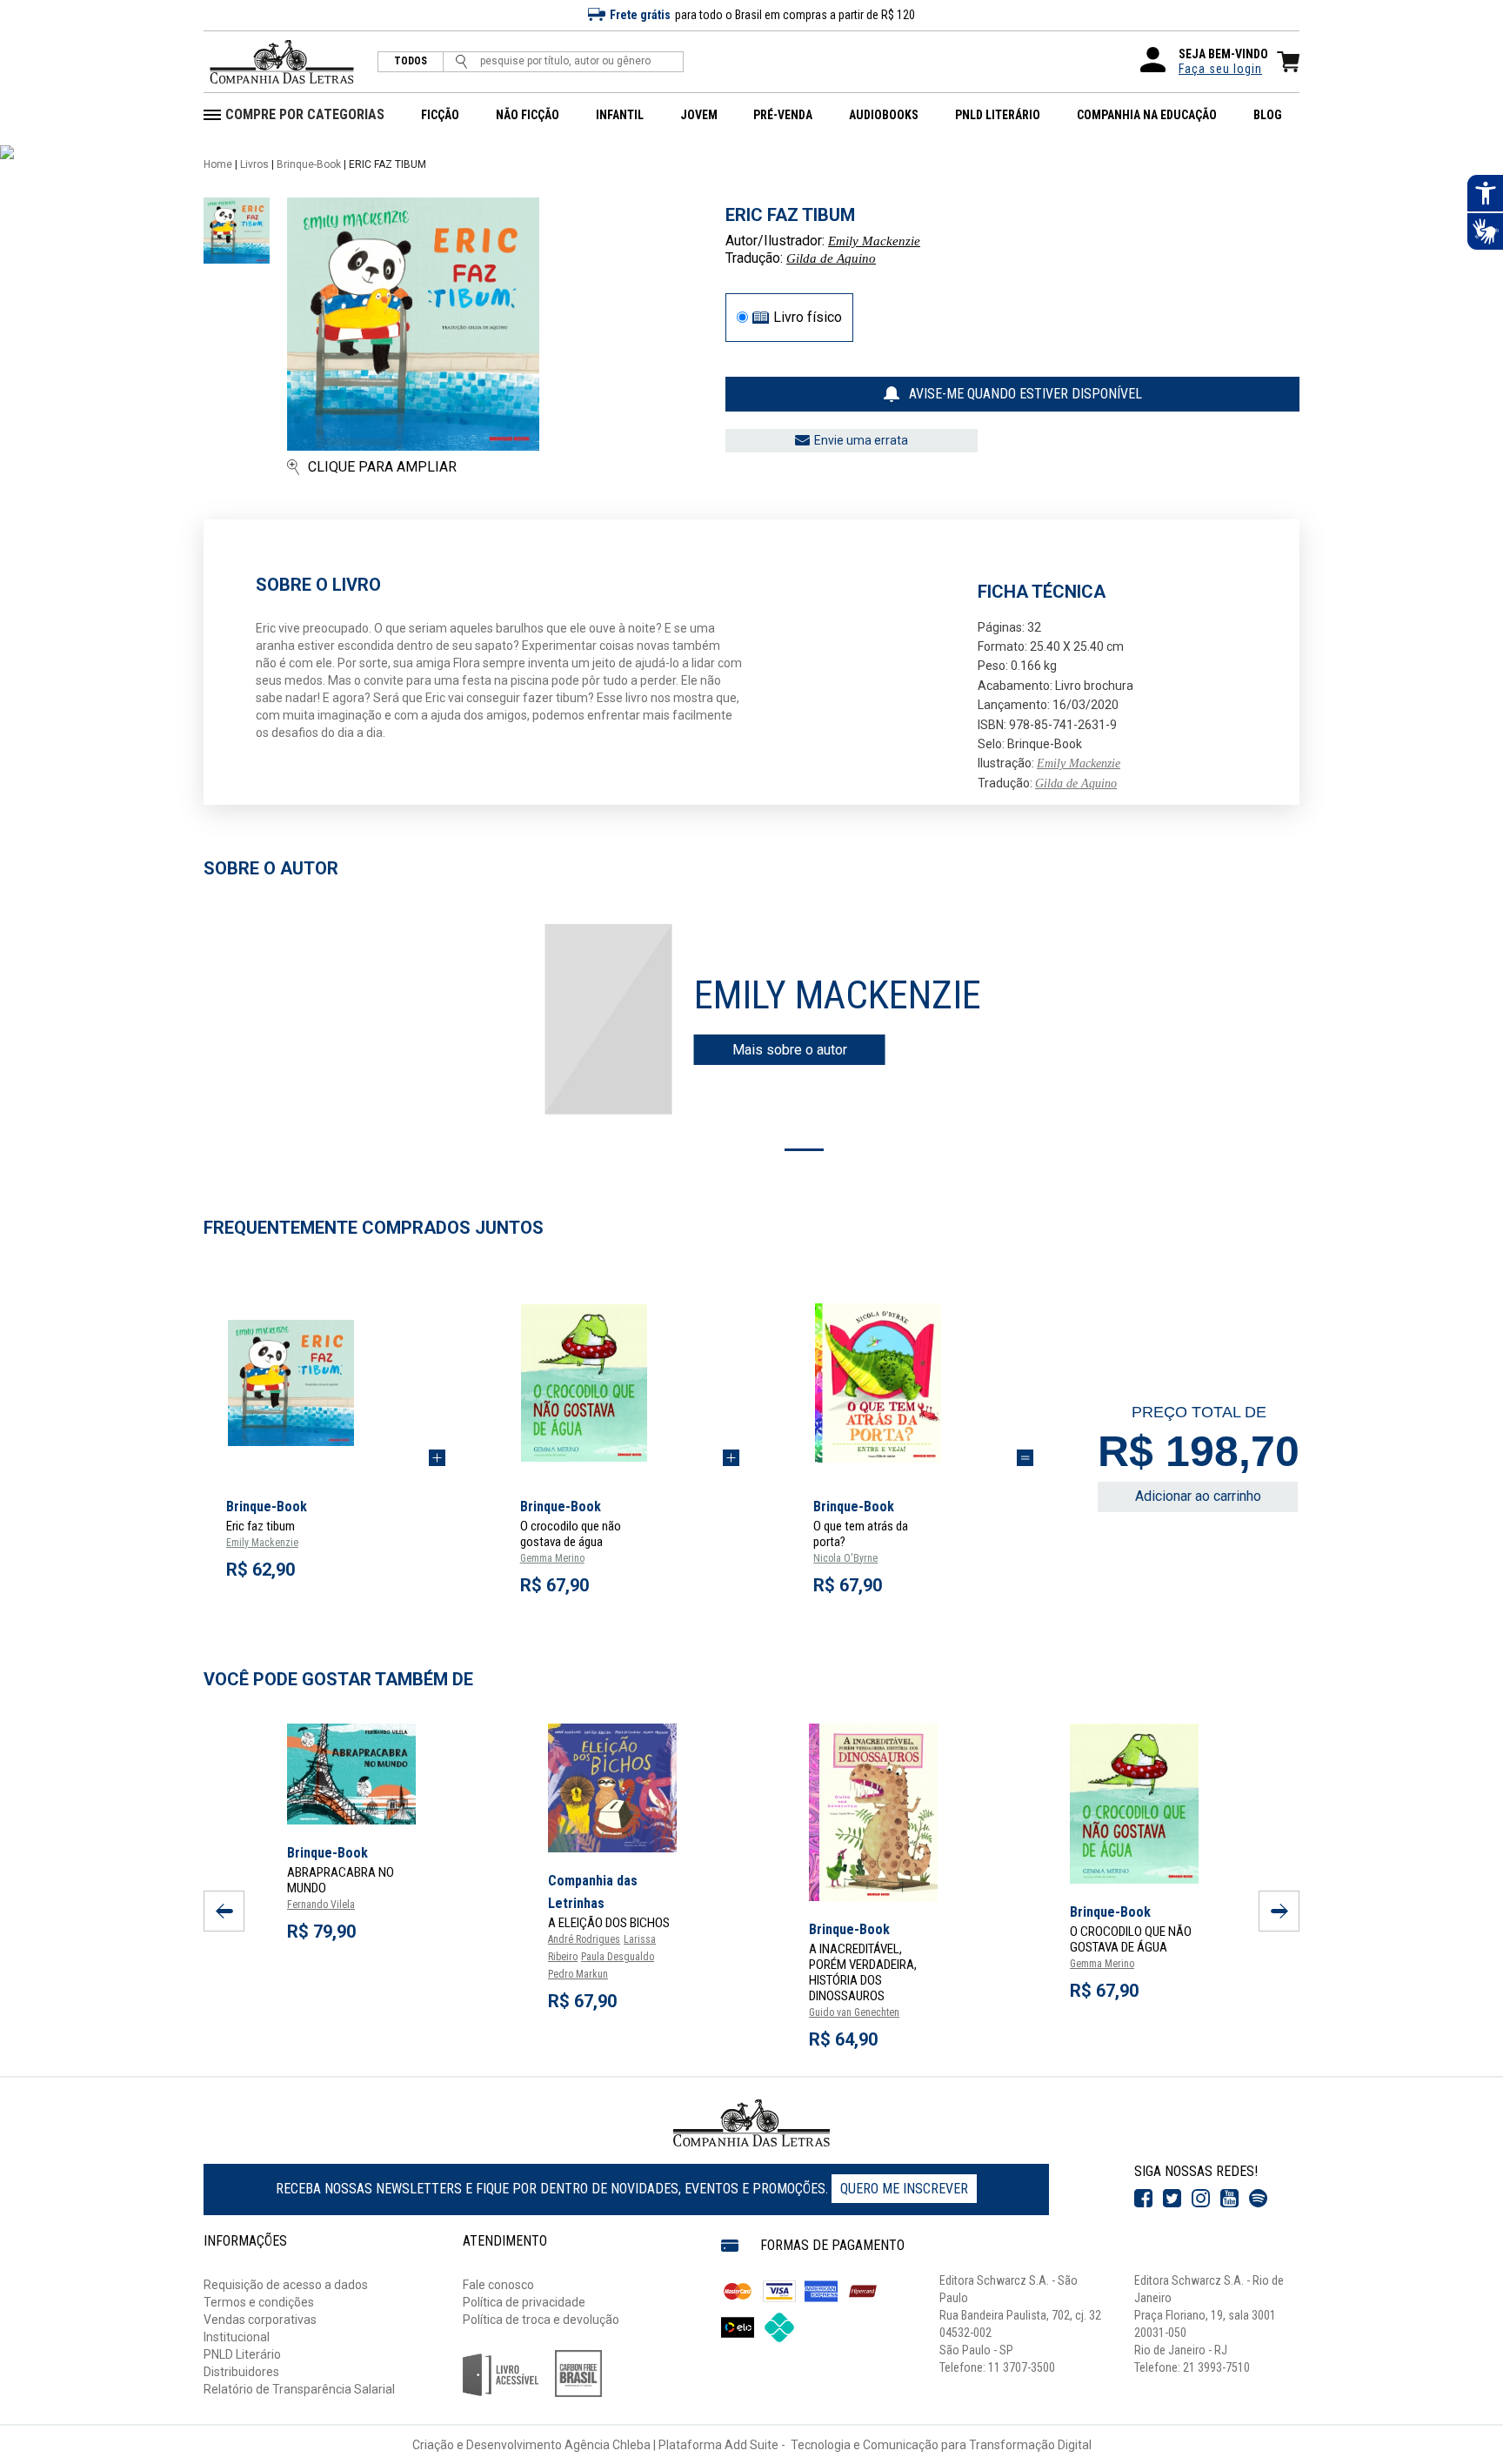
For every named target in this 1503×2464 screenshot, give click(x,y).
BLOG (1268, 115)
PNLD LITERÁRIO (998, 115)
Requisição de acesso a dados (286, 2285)
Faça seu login (1220, 69)
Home (218, 164)
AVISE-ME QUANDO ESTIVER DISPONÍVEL (1025, 394)
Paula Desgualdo (618, 1957)
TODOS (411, 61)
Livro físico (808, 318)
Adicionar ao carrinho (1198, 1496)
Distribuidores (241, 2372)
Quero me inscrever (904, 2189)
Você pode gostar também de (338, 1679)
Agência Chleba (608, 2445)
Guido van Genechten (854, 2012)
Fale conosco (498, 2285)
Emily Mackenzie (874, 241)
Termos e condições (259, 2302)
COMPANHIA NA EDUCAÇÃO (1147, 115)
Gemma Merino (552, 1558)
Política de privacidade (524, 2302)
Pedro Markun (578, 1974)
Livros (254, 164)
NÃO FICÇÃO (528, 115)
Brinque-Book (309, 164)
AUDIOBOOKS (884, 115)
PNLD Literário (242, 2354)
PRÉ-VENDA (783, 115)
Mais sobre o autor (790, 1050)
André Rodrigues (584, 1939)
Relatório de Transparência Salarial (299, 2389)
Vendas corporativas (260, 2320)
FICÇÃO (440, 115)
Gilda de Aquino (831, 258)
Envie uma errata (861, 440)
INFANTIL (620, 115)
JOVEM (699, 115)
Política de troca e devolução (541, 2320)
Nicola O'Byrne (845, 1558)
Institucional (237, 2337)
